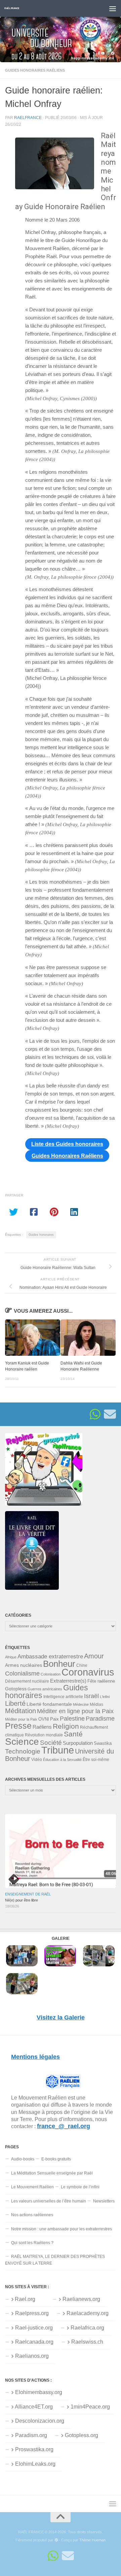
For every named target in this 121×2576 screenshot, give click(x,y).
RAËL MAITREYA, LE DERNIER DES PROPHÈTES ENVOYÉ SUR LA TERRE (55, 2260)
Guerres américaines (45, 1689)
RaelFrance (28, 118)
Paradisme (100, 1719)
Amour (94, 1656)
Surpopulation (78, 1743)
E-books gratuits (56, 2159)
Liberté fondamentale (49, 1704)
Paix (54, 1719)
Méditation (21, 1711)
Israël (91, 1696)
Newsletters (104, 2201)
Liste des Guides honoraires (67, 1144)
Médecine (81, 1704)
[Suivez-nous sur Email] (110, 1414)
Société (51, 1743)
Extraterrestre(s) (68, 1681)
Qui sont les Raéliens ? (32, 2243)
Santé (73, 1734)
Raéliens (42, 1727)
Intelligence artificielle (63, 1697)
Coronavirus (88, 1672)
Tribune (58, 1750)
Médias (96, 1704)
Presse (18, 1726)
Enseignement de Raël (28, 1894)
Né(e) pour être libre (22, 1900)
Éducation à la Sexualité (62, 1760)
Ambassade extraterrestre (50, 1657)
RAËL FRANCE (12, 8)
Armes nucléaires (24, 1665)
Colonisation (51, 1674)
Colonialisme (22, 1674)
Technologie (23, 1751)
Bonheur (59, 1664)
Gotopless (16, 1689)
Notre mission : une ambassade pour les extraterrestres (62, 2229)
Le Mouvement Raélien (32, 2187)
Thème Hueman (92, 2540)
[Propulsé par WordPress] (56, 2540)
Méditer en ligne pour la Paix (75, 1711)
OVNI (44, 1719)
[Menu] (113, 8)
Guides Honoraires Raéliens (35, 70)
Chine (82, 1665)
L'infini (105, 1697)
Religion (66, 1726)
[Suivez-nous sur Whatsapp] (95, 1414)
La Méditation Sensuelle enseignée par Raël (52, 2173)
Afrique (11, 1657)
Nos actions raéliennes (32, 2215)
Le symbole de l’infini (80, 2187)
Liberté (15, 1703)
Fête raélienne (101, 1681)
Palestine (72, 1719)
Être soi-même (96, 1760)
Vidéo (37, 1760)
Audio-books (23, 2159)
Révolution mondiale (44, 1735)
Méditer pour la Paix (21, 1719)
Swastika (103, 1743)
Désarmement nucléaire (27, 1681)
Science (22, 1741)
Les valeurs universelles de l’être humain (49, 2201)
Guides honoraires (41, 1235)
